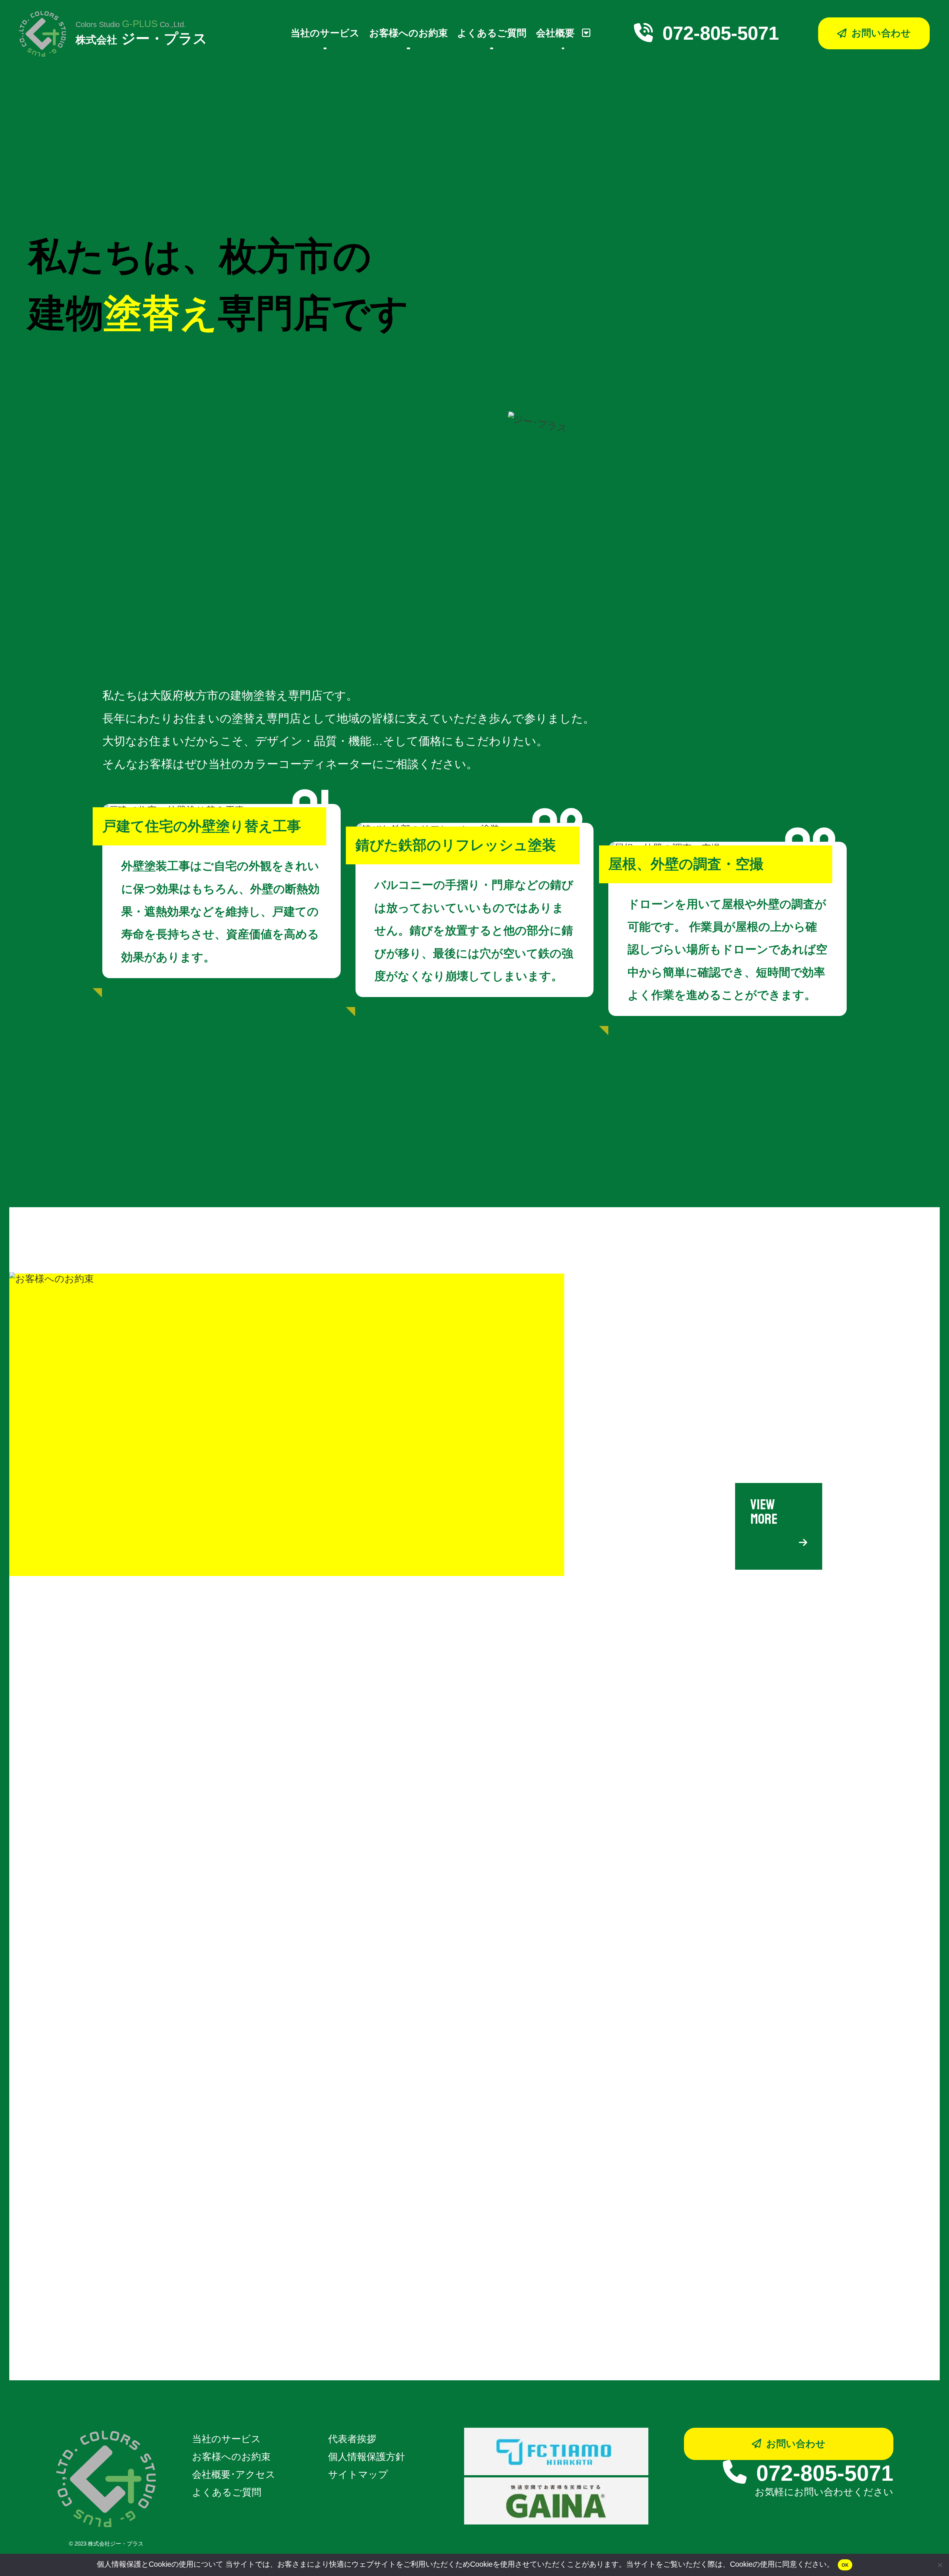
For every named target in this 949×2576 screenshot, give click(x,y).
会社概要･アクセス (234, 2474)
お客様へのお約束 (409, 33)
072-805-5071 (721, 33)
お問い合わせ (796, 2444)
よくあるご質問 (492, 33)
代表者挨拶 (352, 2439)
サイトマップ (358, 2474)
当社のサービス (325, 33)
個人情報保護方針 (367, 2457)
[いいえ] (940, 2565)
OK (845, 2565)
